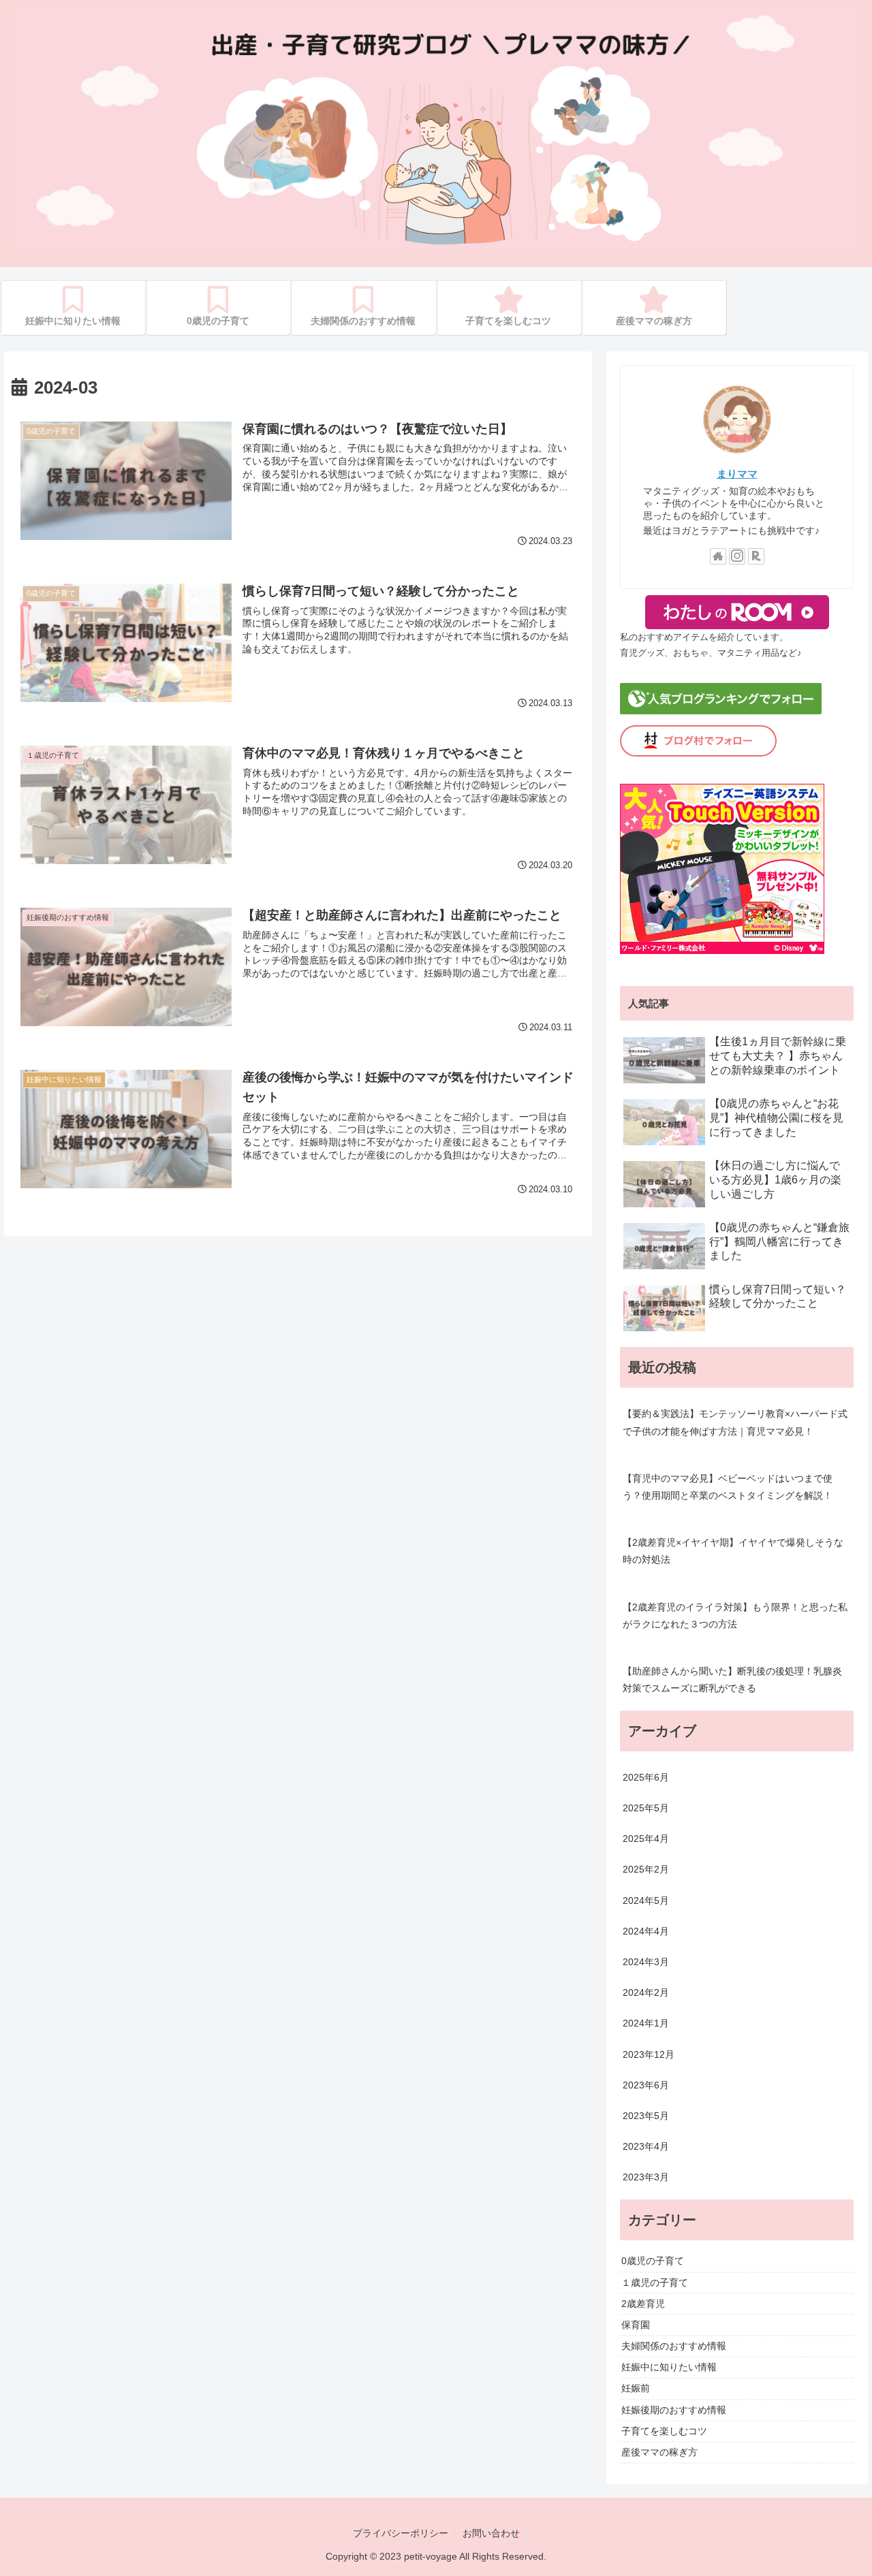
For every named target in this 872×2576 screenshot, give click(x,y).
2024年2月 (646, 1992)
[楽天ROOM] (756, 556)
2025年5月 (646, 1808)
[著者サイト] (718, 556)
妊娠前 (636, 2389)
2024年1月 (646, 2024)
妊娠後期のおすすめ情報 (674, 2410)
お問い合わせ (491, 2533)
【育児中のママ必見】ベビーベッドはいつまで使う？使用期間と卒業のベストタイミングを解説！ (728, 1487)
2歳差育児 (643, 2304)
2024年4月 (646, 1931)
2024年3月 (646, 1962)
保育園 (636, 2325)
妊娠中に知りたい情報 (669, 2367)
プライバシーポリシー (401, 2533)
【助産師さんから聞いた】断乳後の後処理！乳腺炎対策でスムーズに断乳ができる (732, 1680)
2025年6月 (646, 1777)
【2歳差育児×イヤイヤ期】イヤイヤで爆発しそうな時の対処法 (733, 1551)
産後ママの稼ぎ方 (659, 2452)
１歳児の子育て (655, 2283)
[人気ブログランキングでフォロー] (721, 711)
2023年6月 (646, 2085)
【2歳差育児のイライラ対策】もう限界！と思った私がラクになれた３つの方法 (735, 1616)
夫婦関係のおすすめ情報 (674, 2346)
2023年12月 (649, 2054)
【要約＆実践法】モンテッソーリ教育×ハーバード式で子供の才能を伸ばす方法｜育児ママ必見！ (735, 1422)
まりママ (737, 474)
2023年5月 (646, 2116)
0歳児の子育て (653, 2261)
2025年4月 (646, 1839)
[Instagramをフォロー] (737, 556)
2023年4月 (646, 2146)
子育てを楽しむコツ (664, 2431)
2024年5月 (646, 1901)
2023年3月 (646, 2178)
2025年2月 (646, 1870)
